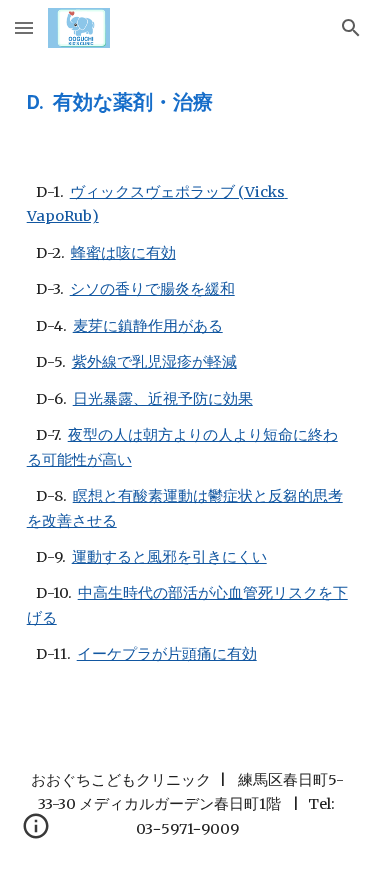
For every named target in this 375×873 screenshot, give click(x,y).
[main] (188, 102)
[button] (24, 27)
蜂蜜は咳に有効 (123, 253)
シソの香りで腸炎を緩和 (152, 289)
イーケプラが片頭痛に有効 (167, 654)
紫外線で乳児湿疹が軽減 (154, 362)
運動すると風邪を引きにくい (169, 557)
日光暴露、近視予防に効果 (163, 399)
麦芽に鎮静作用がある (148, 326)
